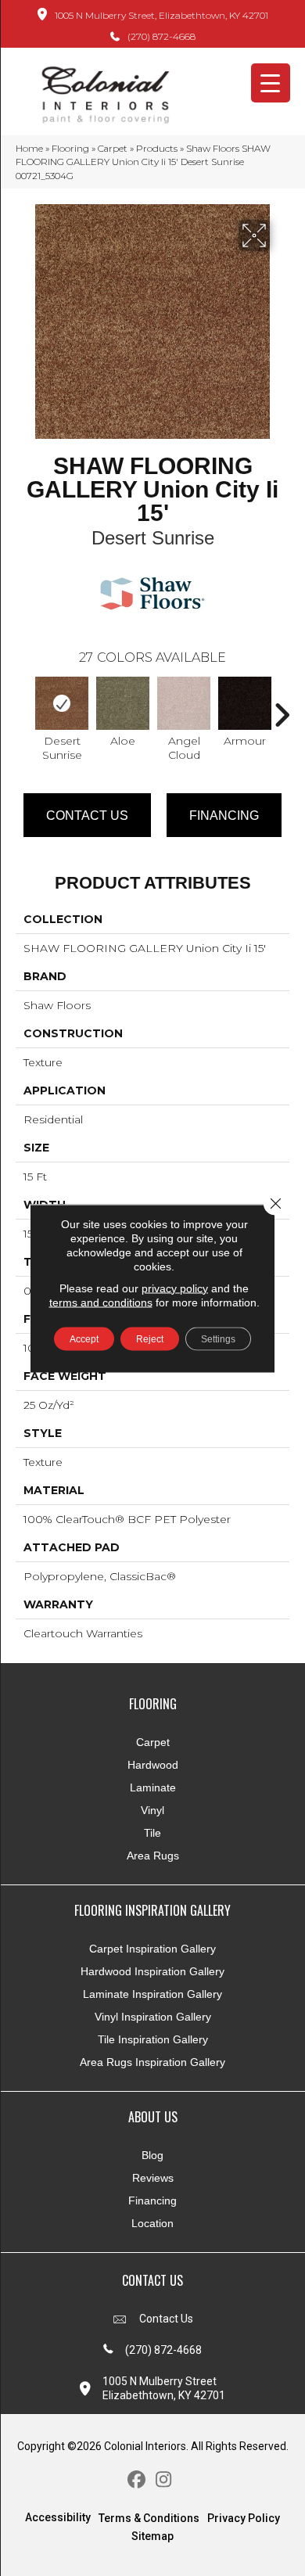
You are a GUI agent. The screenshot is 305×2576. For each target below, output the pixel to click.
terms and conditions (101, 1302)
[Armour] (245, 703)
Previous (23, 707)
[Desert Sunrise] (62, 703)
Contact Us (87, 816)
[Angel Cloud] (184, 703)
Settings (218, 1338)
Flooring (70, 148)
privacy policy (175, 1288)
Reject (150, 1338)
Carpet (113, 148)
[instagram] (164, 2480)
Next (282, 707)
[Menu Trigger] (271, 83)
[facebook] (136, 2480)
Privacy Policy (244, 2518)
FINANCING (224, 816)
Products (157, 148)
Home (29, 148)
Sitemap (152, 2536)
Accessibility (58, 2517)
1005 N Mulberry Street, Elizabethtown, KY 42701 (161, 15)
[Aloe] (123, 703)
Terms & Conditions (149, 2518)
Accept (84, 1338)
